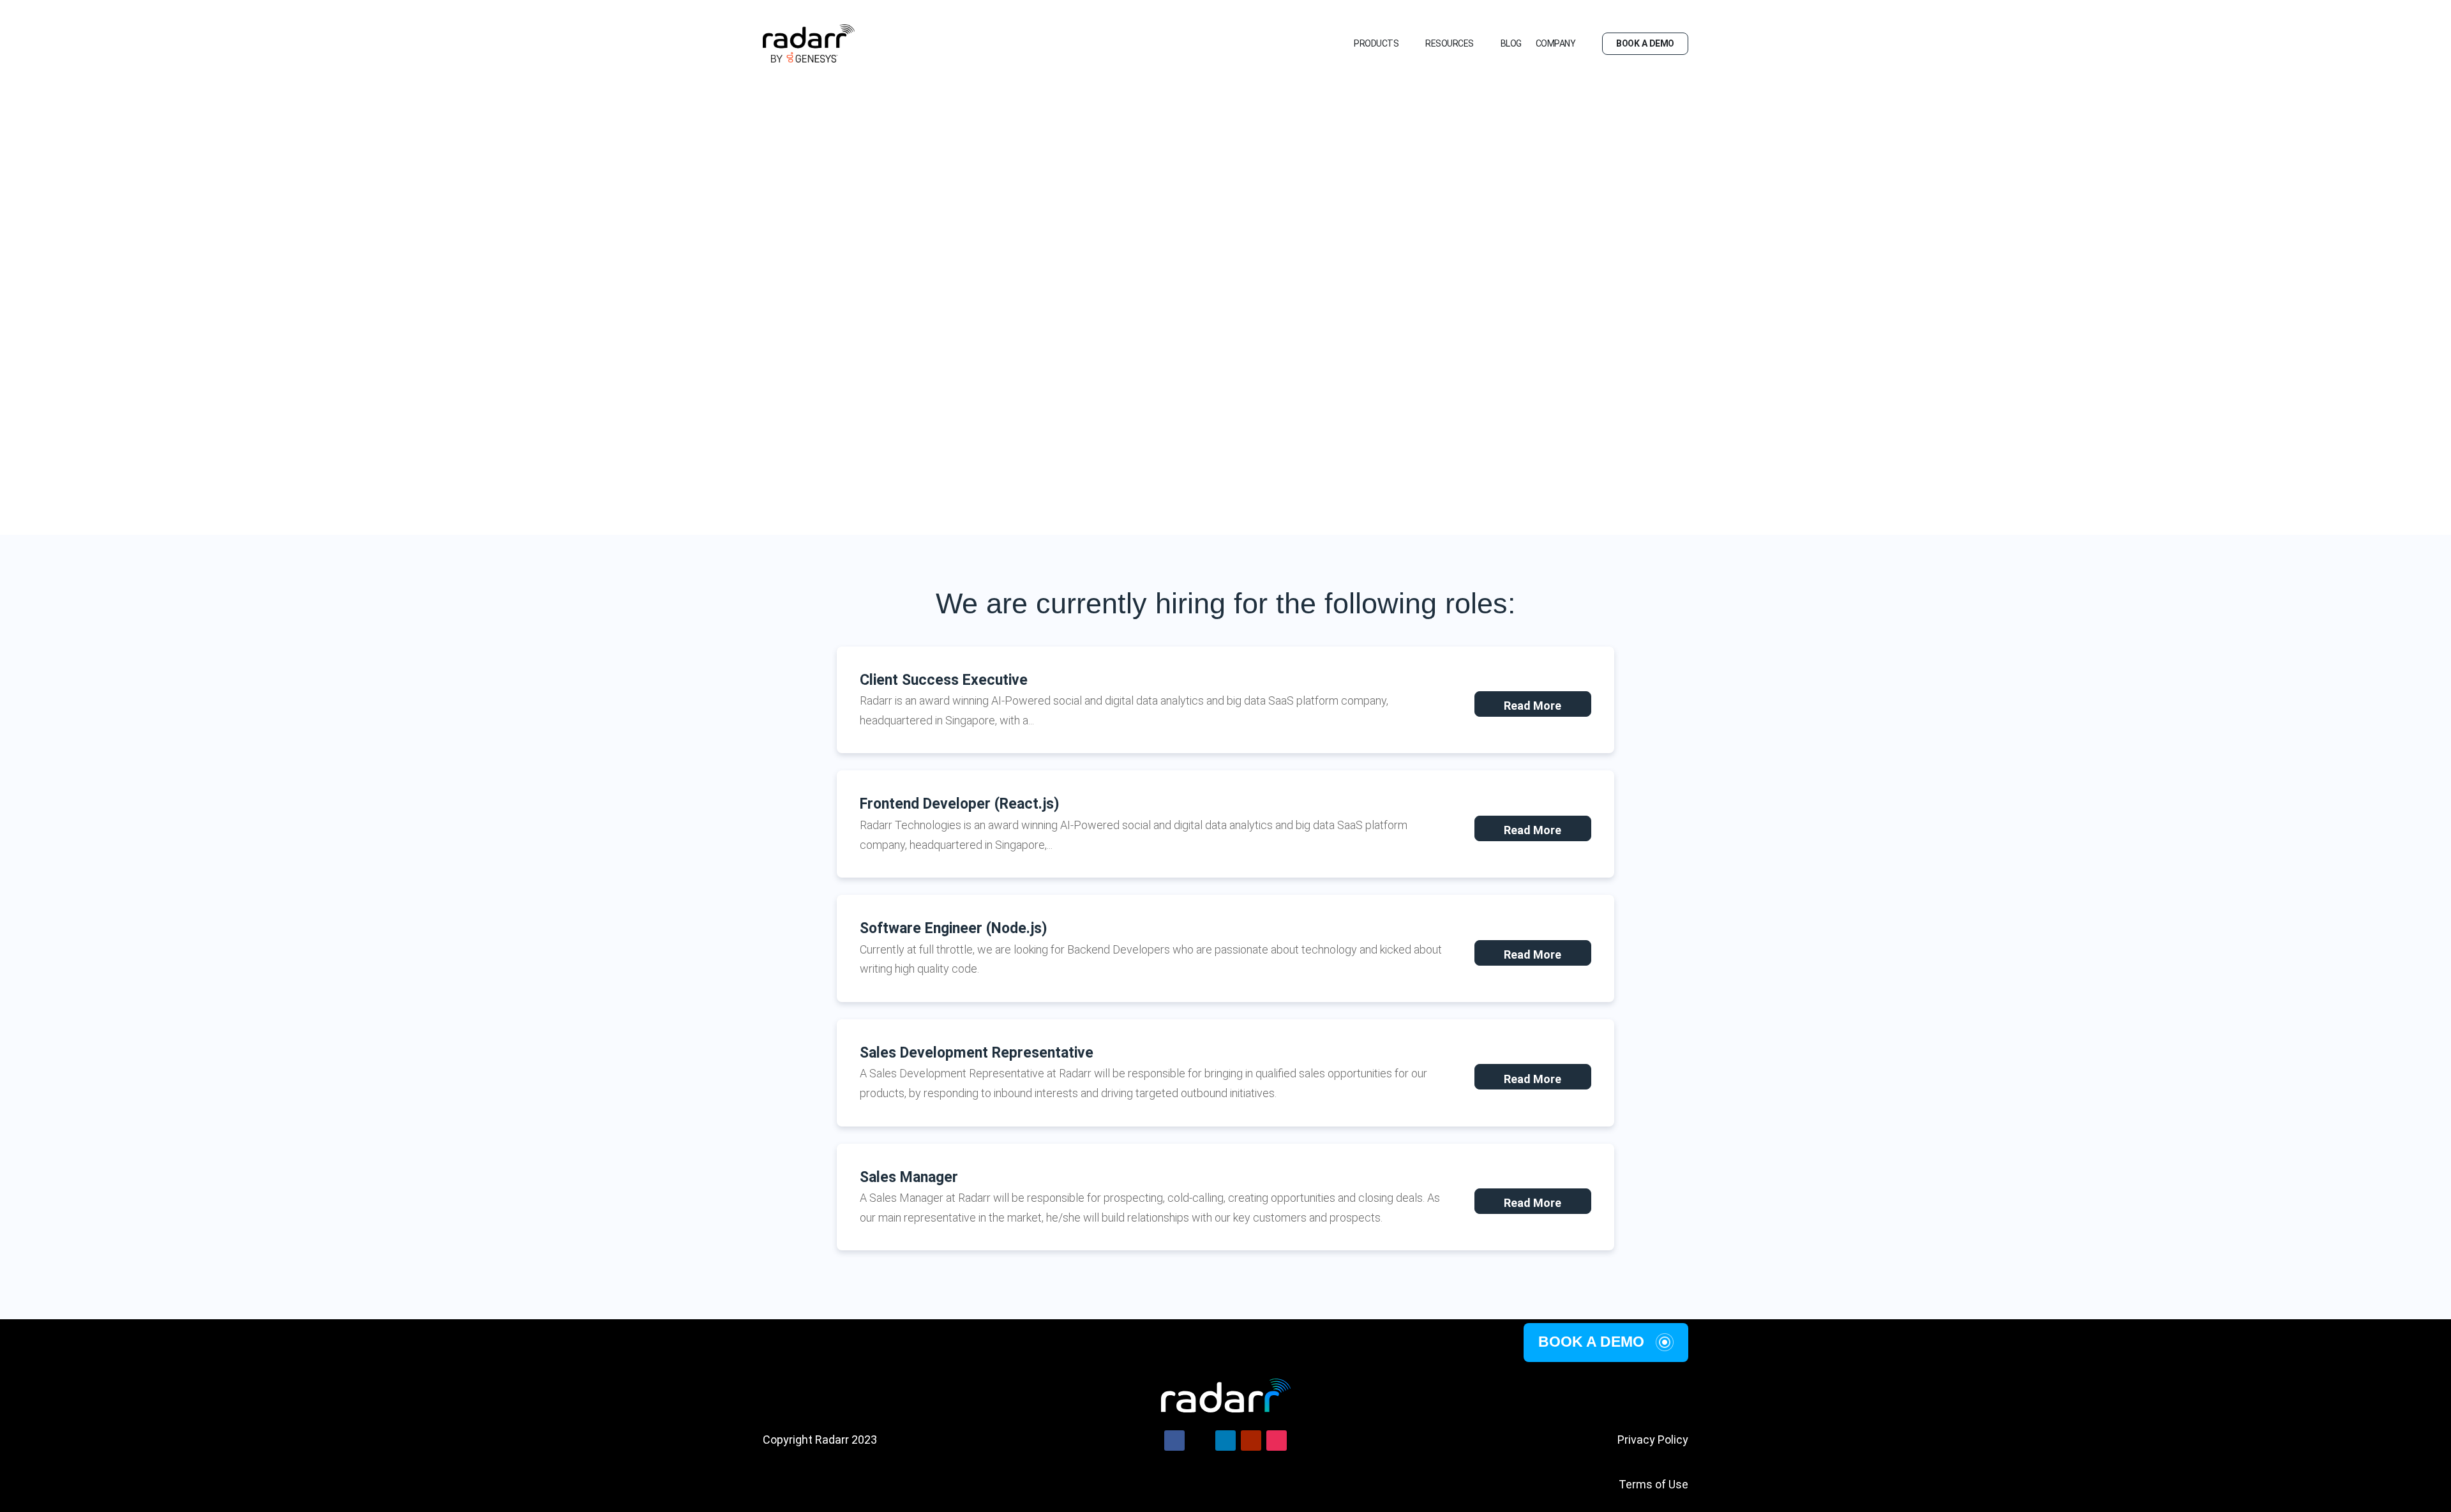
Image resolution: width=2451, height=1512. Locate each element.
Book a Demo (1591, 1342)
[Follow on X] (1200, 1441)
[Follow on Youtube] (1251, 1441)
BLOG (1511, 43)
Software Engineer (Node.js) (954, 928)
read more (1533, 706)
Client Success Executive (944, 680)
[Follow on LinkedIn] (1225, 1441)
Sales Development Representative (977, 1053)
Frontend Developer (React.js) (960, 804)
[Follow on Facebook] (1174, 1441)
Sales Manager (909, 1177)
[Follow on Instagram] (1277, 1441)
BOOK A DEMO (1645, 43)
